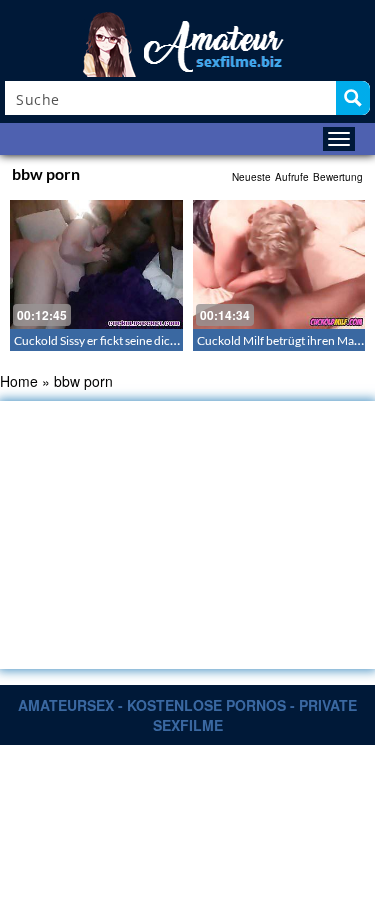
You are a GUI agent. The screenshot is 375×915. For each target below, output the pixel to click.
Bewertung (338, 177)
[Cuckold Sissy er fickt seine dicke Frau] (96, 264)
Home (19, 381)
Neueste (251, 177)
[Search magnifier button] (353, 98)
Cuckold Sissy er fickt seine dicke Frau (111, 340)
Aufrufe (292, 177)
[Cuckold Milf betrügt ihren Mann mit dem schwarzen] (279, 264)
